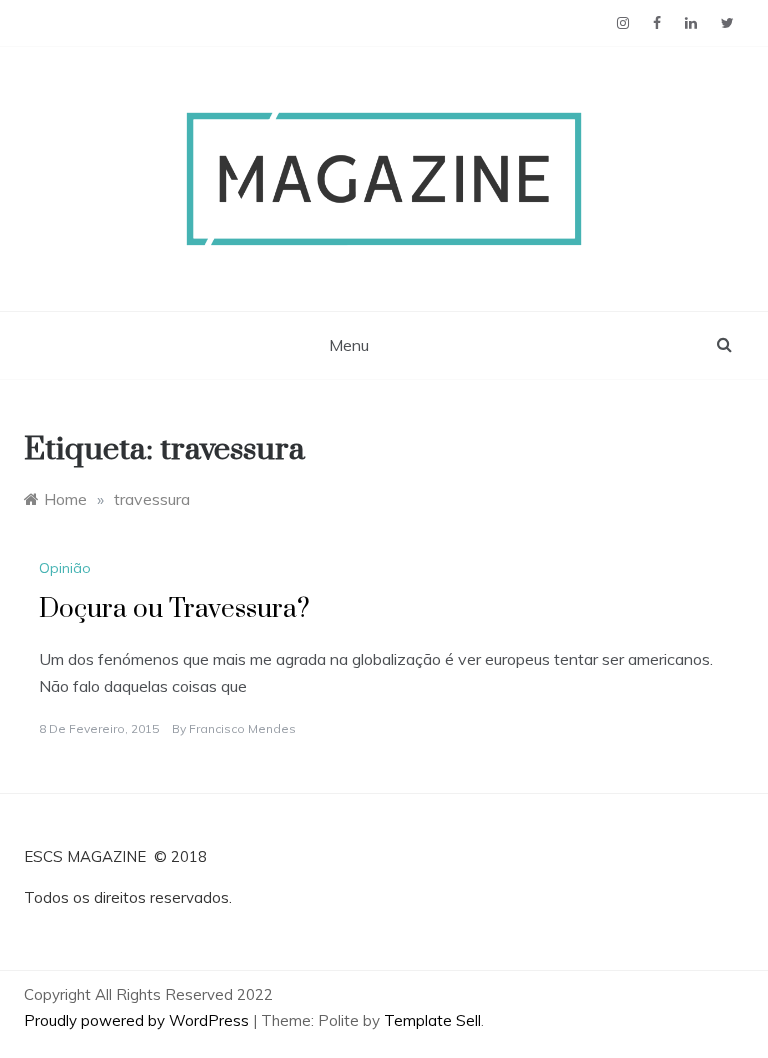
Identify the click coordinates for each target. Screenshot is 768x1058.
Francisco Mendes (242, 728)
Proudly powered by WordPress (138, 1020)
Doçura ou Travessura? (174, 609)
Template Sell (432, 1020)
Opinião (65, 568)
